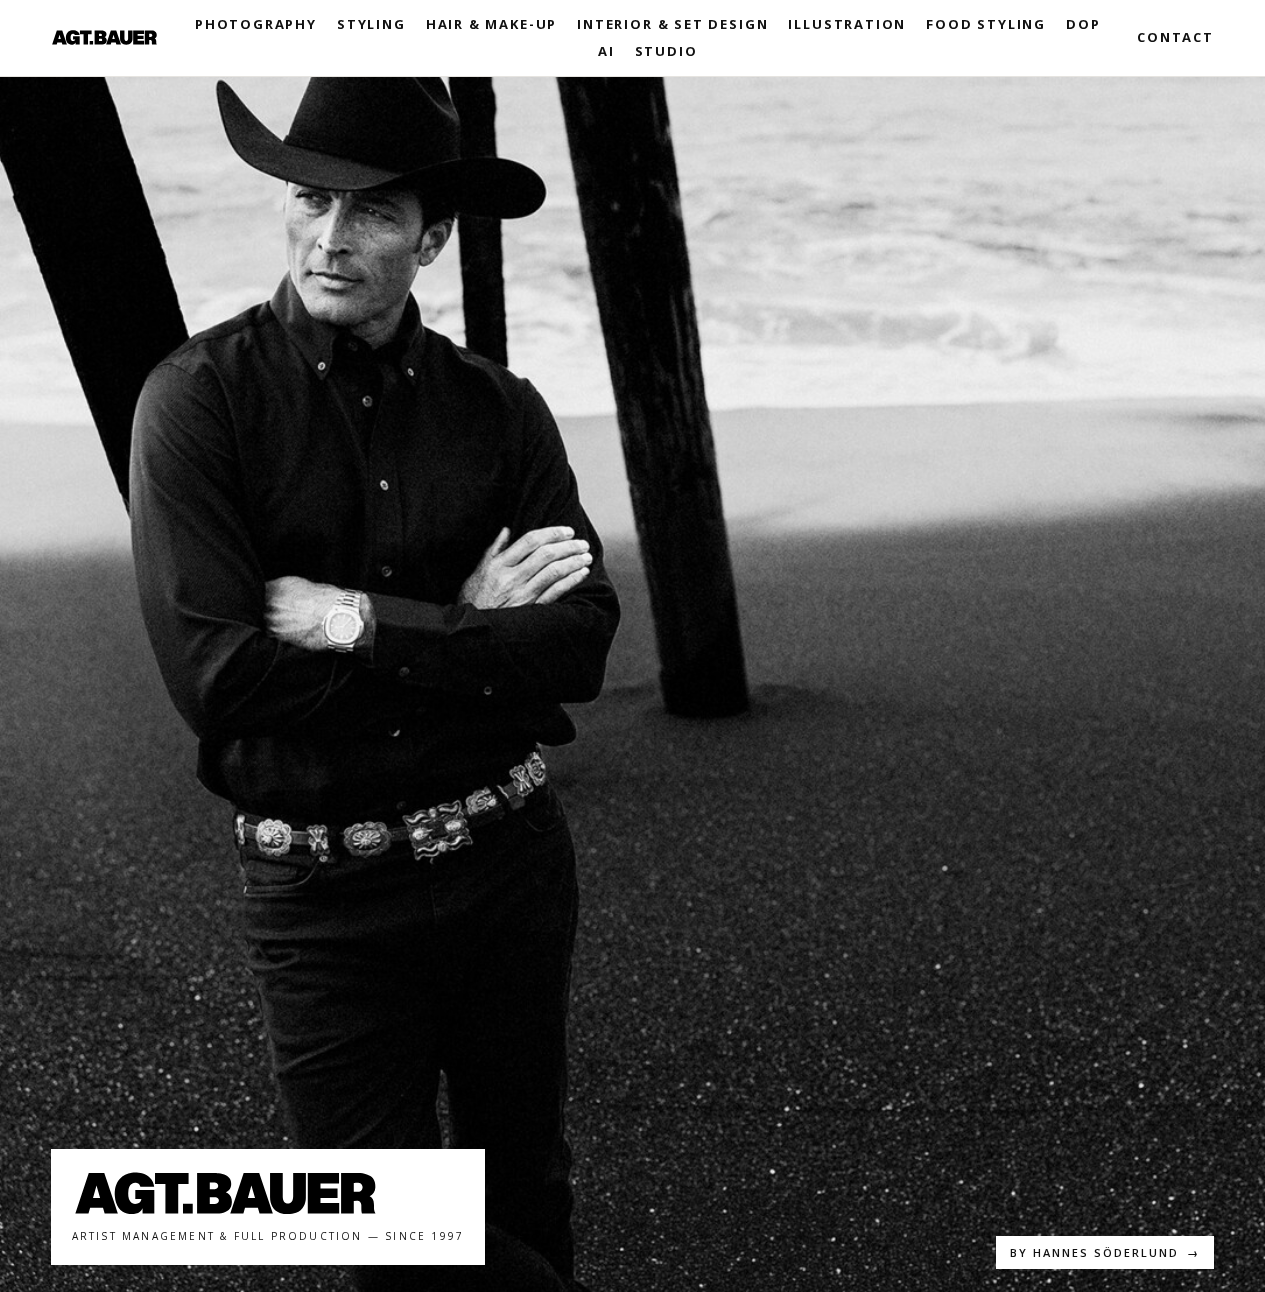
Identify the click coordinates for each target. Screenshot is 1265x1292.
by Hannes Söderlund (1105, 1252)
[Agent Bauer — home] (104, 37)
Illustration (847, 24)
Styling (371, 24)
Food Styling (986, 24)
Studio (666, 51)
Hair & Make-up (491, 24)
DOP (1083, 24)
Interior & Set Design (672, 24)
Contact (1175, 37)
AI (606, 51)
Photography (256, 24)
